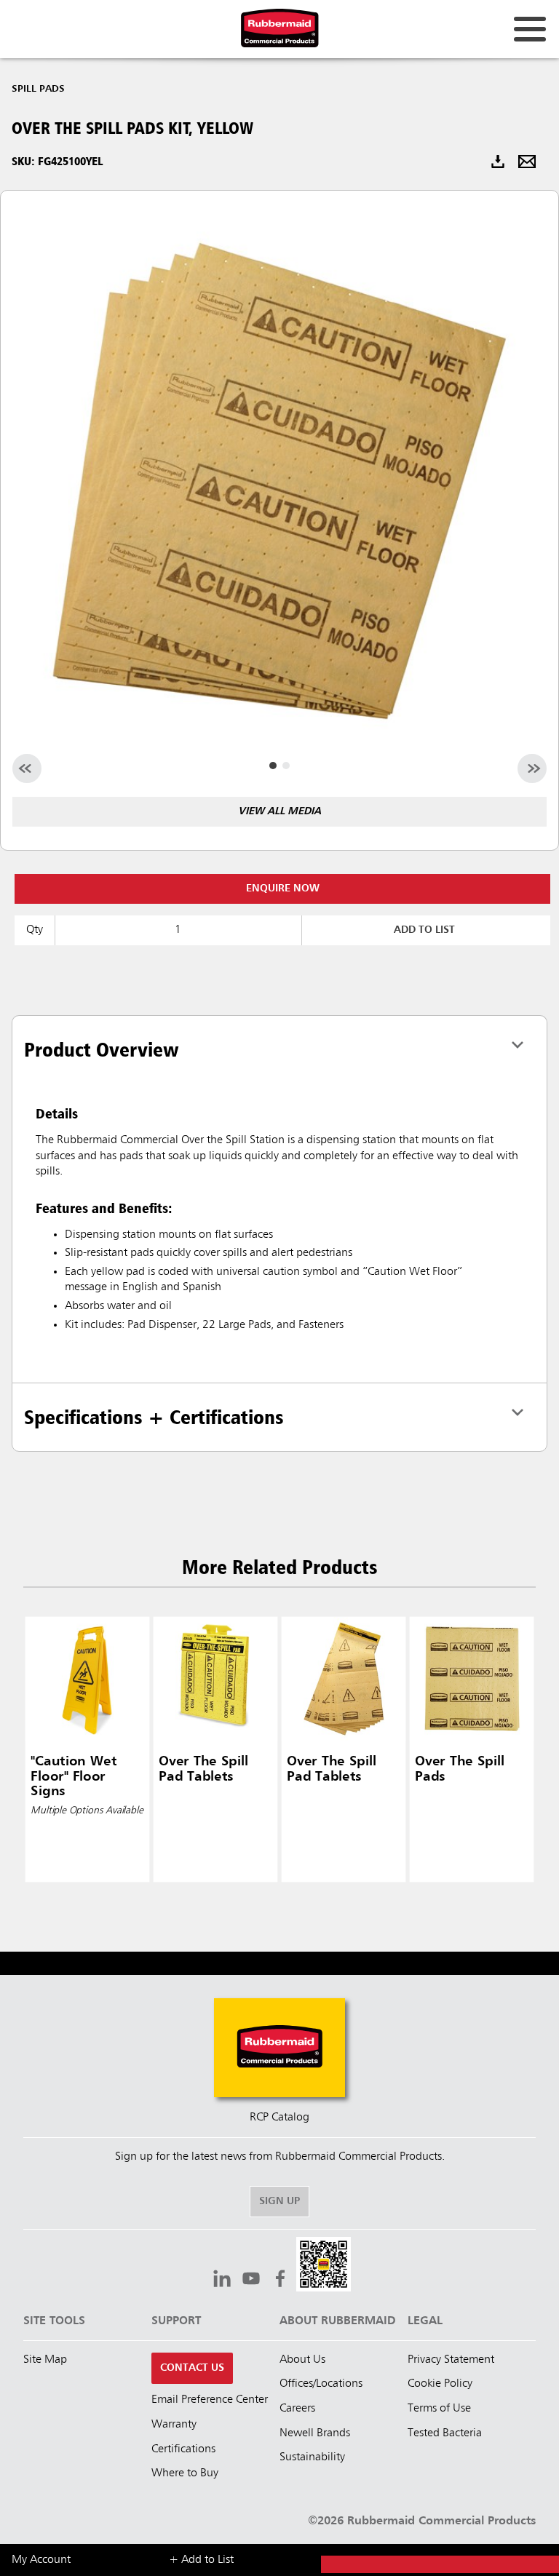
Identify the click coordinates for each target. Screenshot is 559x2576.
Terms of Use (439, 2409)
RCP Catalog (279, 2118)
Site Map (45, 2360)
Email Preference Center (210, 2400)
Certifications (183, 2449)
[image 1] (286, 766)
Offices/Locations (321, 2384)
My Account (41, 2560)
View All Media (279, 811)
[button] (324, 2266)
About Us (302, 2360)
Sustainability (312, 2457)
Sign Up (279, 2201)
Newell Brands (315, 2433)
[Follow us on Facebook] (280, 2281)
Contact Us (192, 2368)
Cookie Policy (440, 2384)
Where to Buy (185, 2473)
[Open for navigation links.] (530, 29)
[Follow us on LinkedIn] (222, 2281)
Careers (297, 2409)
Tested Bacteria (445, 2433)
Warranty (174, 2425)
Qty (35, 930)
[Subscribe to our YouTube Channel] (251, 2281)
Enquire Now (283, 889)
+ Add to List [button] (201, 2560)
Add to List (424, 930)
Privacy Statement (451, 2360)
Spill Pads (38, 89)
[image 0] (273, 766)
